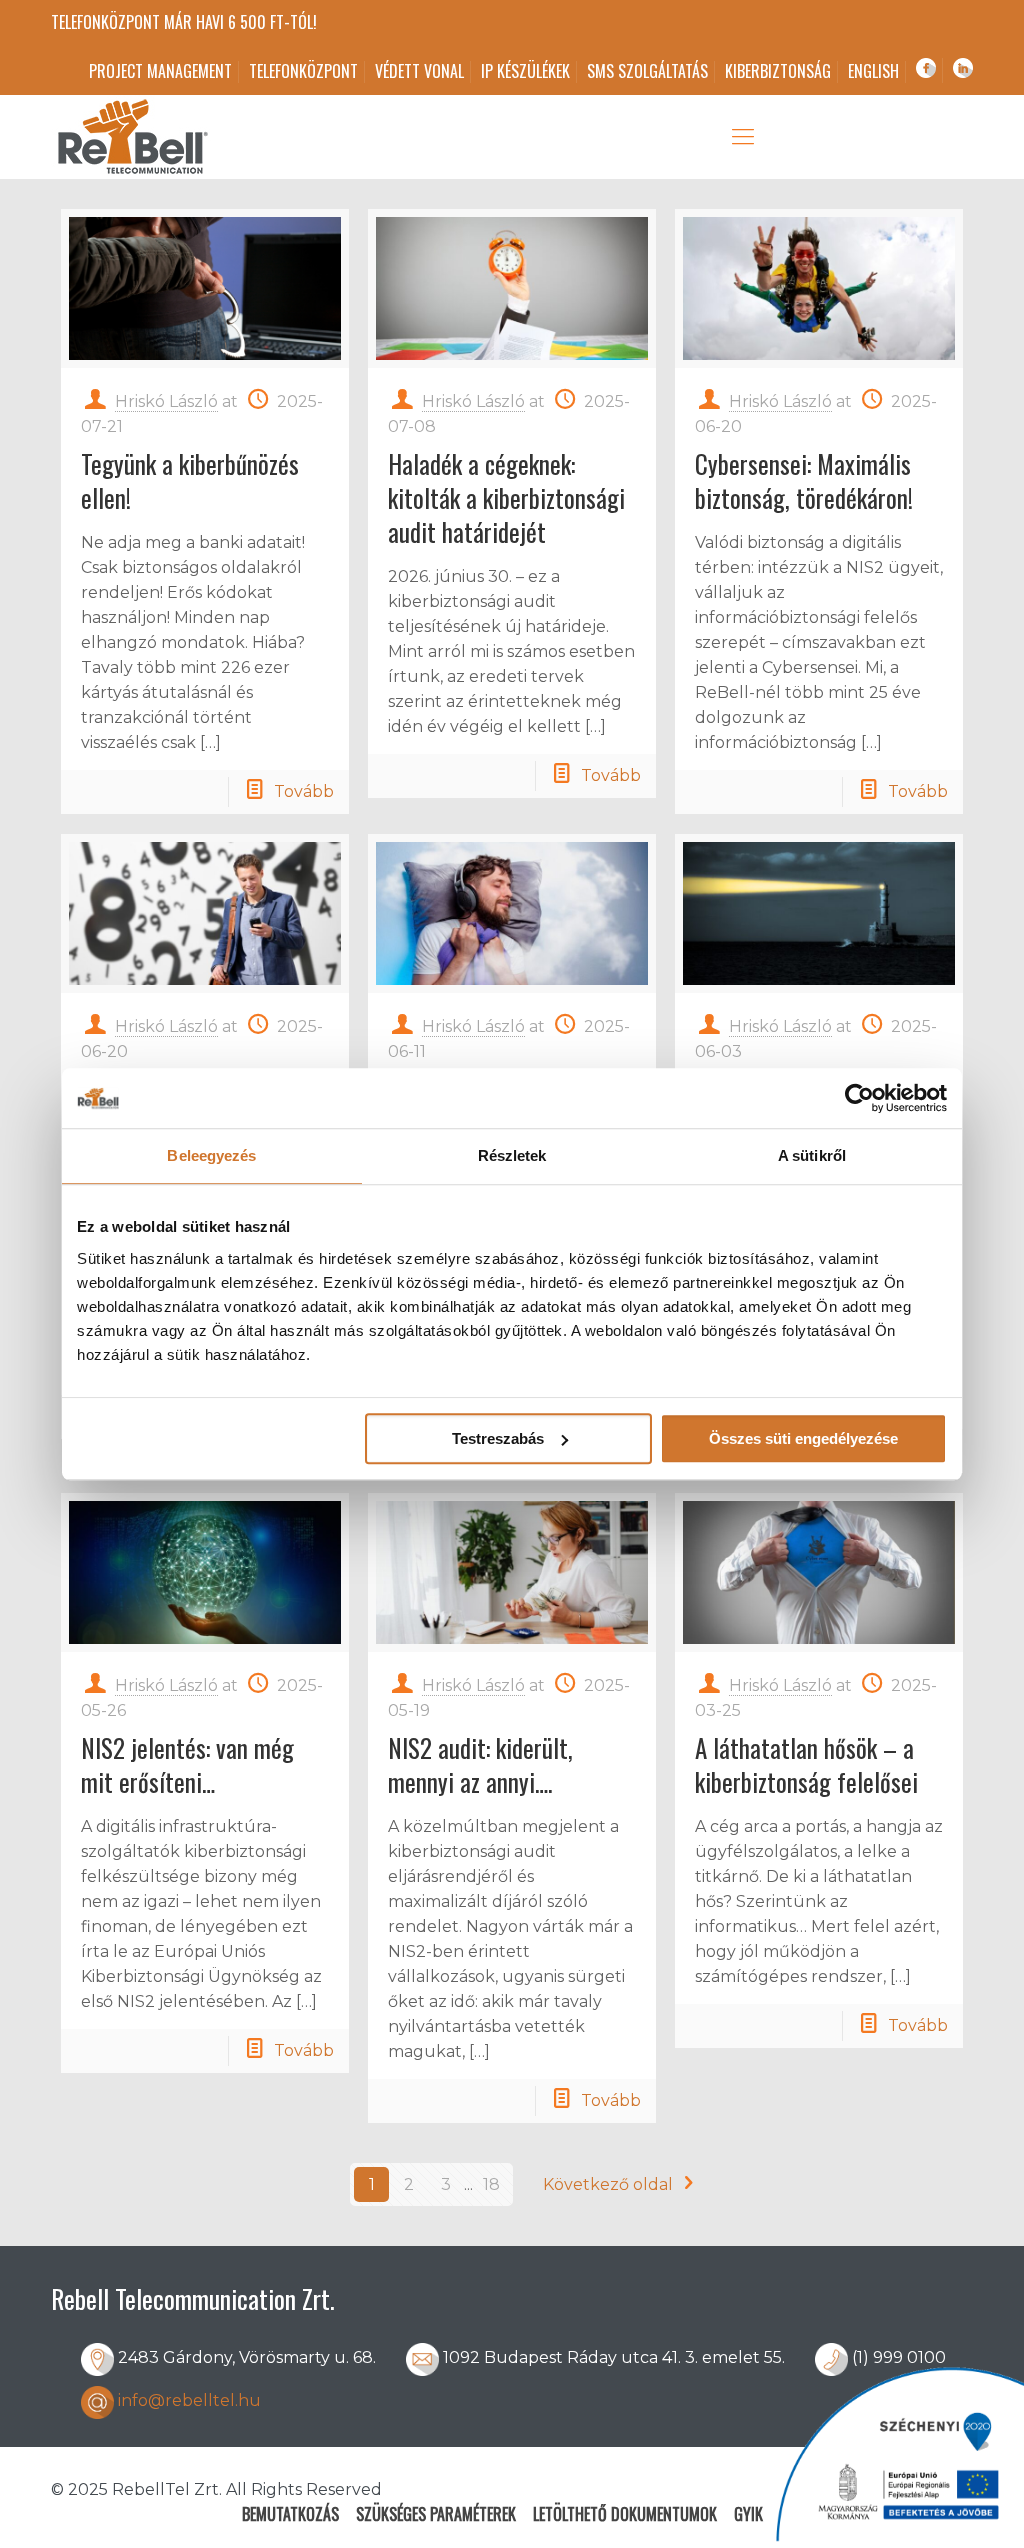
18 (491, 2184)
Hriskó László (166, 401)
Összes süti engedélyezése (803, 1438)
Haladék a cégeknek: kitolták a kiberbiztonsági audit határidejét (506, 497)
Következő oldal (608, 2184)
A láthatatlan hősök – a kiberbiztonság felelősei (806, 1764)
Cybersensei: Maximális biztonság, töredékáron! (804, 480)
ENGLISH (873, 71)
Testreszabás (498, 1438)
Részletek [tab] (512, 1155)
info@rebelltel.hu (189, 2400)
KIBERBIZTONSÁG (778, 71)
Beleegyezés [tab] (211, 1155)
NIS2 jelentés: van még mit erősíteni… (187, 1764)
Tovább (304, 791)
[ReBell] (131, 137)
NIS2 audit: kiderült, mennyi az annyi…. (480, 1764)
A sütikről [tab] (812, 1155)
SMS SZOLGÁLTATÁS (647, 71)
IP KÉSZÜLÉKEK (525, 71)
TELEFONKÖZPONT (303, 71)
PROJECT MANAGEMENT (160, 71)
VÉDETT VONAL (419, 71)
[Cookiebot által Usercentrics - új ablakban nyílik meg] (859, 1098)
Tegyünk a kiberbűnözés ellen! (190, 480)
